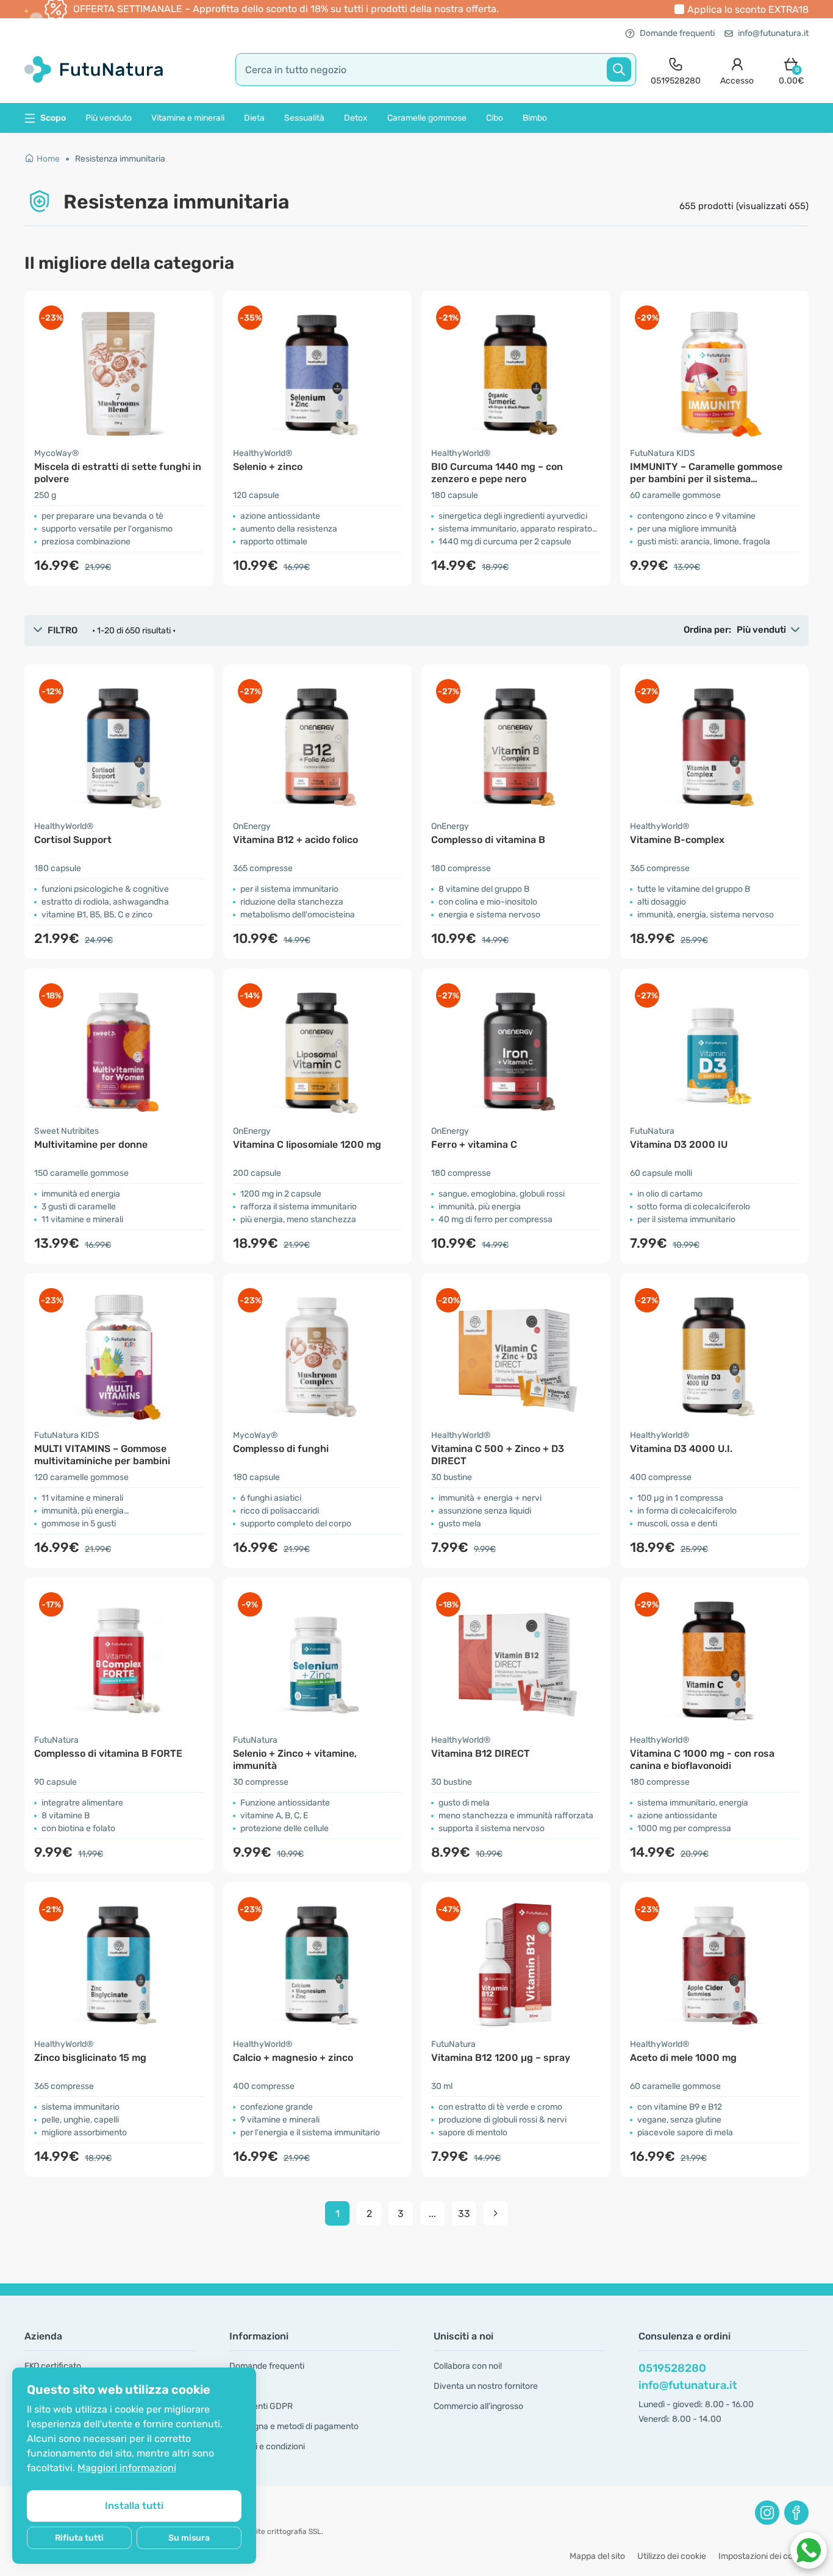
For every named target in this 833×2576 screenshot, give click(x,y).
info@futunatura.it (773, 33)
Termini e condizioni (267, 2446)
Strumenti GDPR (261, 2406)
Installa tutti (134, 2506)
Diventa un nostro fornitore (486, 2386)
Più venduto (109, 118)
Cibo (495, 118)
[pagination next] (496, 2213)
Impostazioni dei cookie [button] (763, 2556)
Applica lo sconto (748, 9)
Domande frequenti (677, 33)
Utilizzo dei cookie (672, 2556)
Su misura (189, 2538)
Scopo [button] (53, 118)
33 (464, 2214)
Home (48, 159)
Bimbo (535, 118)
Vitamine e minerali (188, 118)
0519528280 (672, 2368)
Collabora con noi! (468, 2366)
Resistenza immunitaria (120, 159)
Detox (356, 118)
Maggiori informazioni (127, 2468)
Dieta (254, 118)
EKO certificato (53, 2366)
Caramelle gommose (427, 118)
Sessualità (304, 118)
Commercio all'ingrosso (478, 2406)
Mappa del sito (597, 2556)
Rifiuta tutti (79, 2538)
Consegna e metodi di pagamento (294, 2426)
